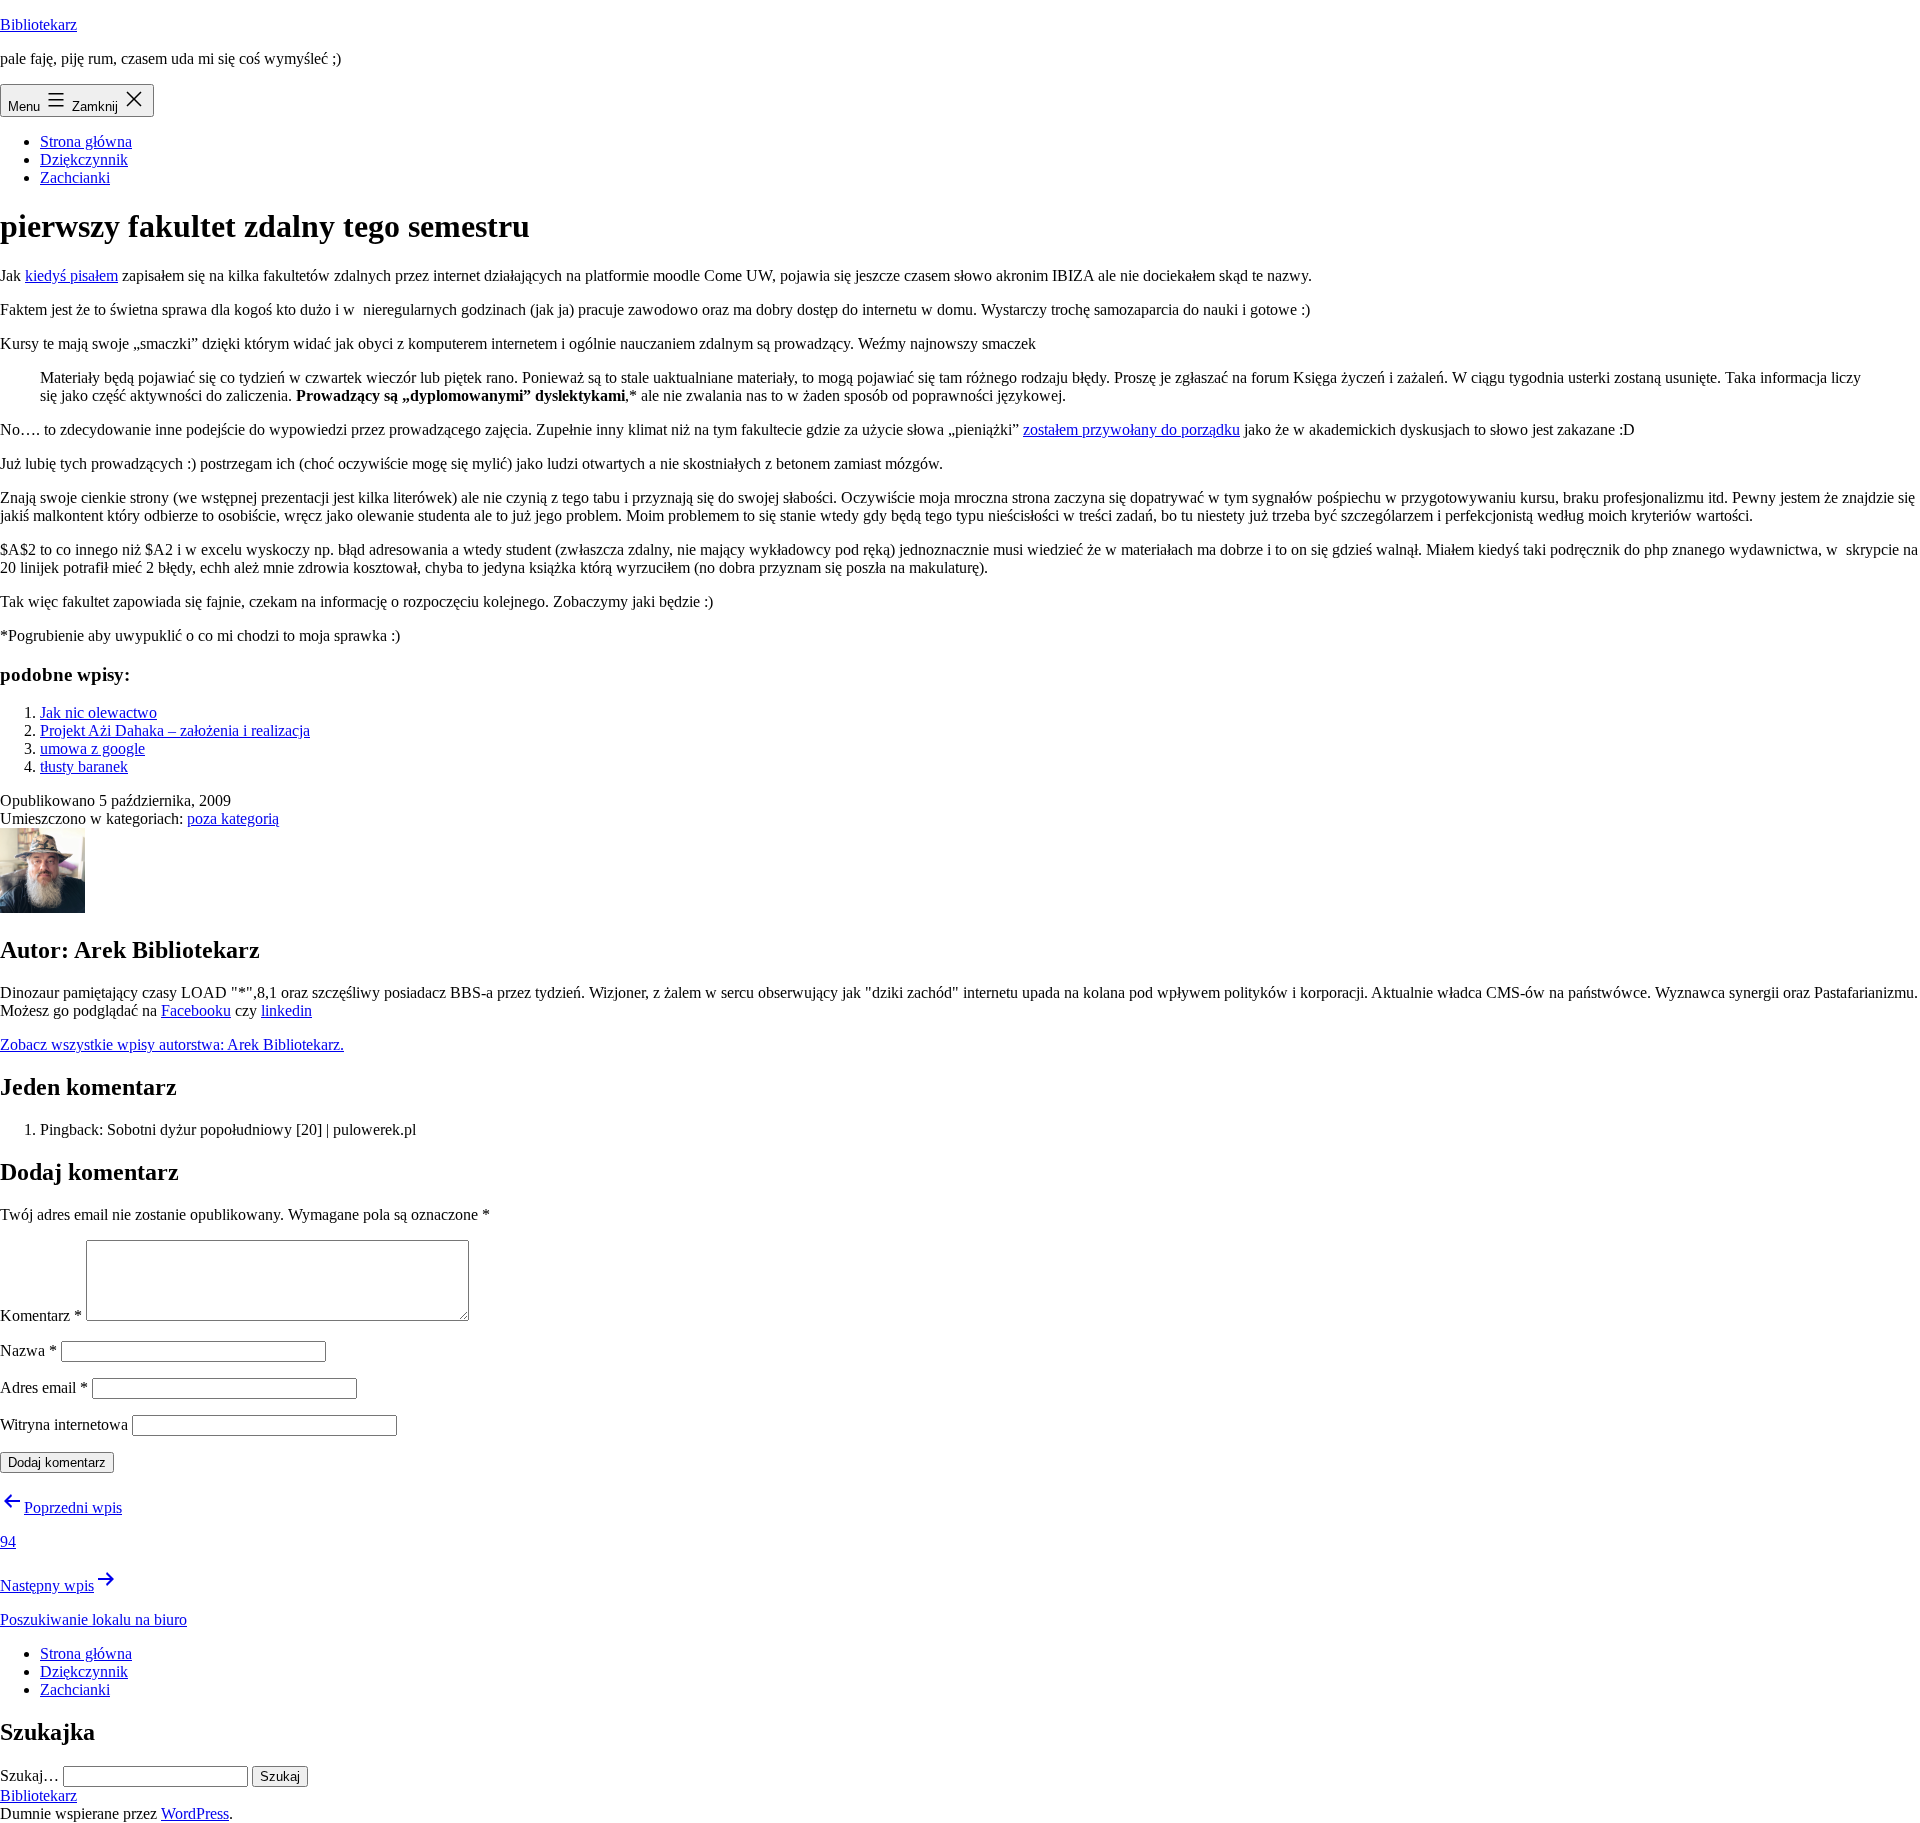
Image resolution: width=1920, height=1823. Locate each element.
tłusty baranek (84, 766)
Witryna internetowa (64, 1424)
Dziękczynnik (84, 159)
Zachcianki (75, 177)
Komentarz (41, 1315)
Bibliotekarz (38, 24)
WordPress (195, 1813)
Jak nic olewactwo (98, 712)
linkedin (286, 1010)
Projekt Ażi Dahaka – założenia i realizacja (175, 730)
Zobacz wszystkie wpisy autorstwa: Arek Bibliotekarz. (172, 1044)
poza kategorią (233, 818)
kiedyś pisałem (71, 275)
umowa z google (92, 748)
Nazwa (28, 1350)
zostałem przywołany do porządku (1131, 429)
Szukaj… (29, 1775)
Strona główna (86, 141)
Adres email (44, 1387)
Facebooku (196, 1010)
